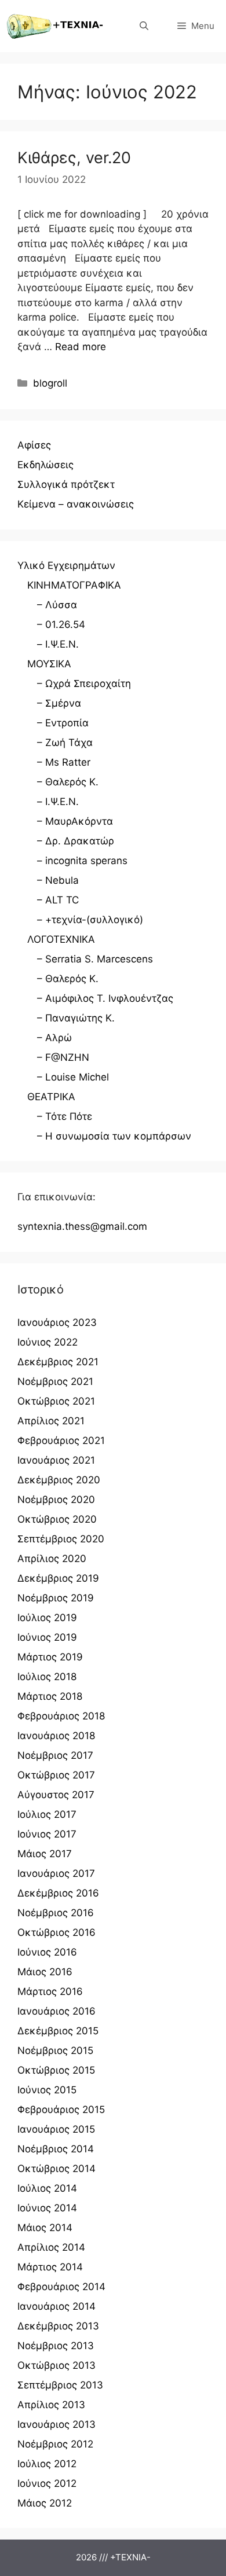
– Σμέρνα (59, 703)
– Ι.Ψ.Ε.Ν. (58, 644)
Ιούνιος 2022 (48, 1342)
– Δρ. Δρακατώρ (76, 841)
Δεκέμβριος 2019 (58, 1578)
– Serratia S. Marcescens (95, 959)
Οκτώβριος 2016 (57, 1932)
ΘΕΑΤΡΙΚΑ (51, 1097)
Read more (81, 347)
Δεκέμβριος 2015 (58, 2031)
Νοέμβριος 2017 (55, 1755)
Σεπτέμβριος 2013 (60, 2385)
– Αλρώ (54, 1038)
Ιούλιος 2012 (47, 2464)
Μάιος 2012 (45, 2503)
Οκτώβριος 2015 (56, 2070)
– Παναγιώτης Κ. (76, 1018)
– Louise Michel (73, 1077)
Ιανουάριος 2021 (56, 1460)
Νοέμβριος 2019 (56, 1598)
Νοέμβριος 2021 (55, 1381)
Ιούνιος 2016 (47, 1952)
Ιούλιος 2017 (47, 1814)
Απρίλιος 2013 (51, 2405)
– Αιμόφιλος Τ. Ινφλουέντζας (105, 998)
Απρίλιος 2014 (51, 2247)
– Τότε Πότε (65, 1116)
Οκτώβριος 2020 (57, 1519)
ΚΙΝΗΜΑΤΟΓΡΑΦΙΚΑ (74, 585)
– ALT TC (58, 900)
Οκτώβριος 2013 (57, 2365)
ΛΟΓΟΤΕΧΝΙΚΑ (61, 939)
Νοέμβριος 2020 (56, 1500)
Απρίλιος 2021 (51, 1421)
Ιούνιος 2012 (47, 2483)
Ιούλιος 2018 (47, 1677)
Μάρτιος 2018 (50, 1696)
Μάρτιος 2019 (50, 1657)
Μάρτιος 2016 (50, 1991)
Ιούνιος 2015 (47, 2090)
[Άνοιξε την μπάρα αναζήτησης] (144, 26)
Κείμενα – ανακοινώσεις (76, 504)
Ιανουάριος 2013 (57, 2424)
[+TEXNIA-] (55, 26)
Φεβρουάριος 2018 (61, 1716)
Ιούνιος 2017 (47, 1834)
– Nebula (58, 880)
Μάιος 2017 (45, 1854)
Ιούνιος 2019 (47, 1637)
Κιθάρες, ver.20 (74, 158)
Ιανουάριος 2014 (57, 2306)
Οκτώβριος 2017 (56, 1775)
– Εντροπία (63, 723)
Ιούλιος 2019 (47, 1618)
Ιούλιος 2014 (47, 2188)
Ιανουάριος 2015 (56, 2129)
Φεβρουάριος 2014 (61, 2287)
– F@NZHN (63, 1057)
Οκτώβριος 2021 (56, 1401)
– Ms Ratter (64, 762)
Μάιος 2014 (45, 2228)
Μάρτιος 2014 (50, 2267)
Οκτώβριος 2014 (57, 2169)
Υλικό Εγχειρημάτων (66, 565)
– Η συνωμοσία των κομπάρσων (114, 1136)
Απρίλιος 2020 (52, 1559)
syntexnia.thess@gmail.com (82, 1226)
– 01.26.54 (61, 624)
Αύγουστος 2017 (56, 1795)
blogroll (50, 383)
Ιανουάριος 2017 (56, 1873)
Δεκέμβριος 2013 (58, 2326)
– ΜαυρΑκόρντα (75, 821)
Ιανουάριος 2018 (56, 1736)
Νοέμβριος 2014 (56, 2149)
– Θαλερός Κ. (68, 782)
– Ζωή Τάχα (65, 743)
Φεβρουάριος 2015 (61, 2110)
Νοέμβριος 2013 (56, 2346)
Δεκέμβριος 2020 (59, 1480)
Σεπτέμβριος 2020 (61, 1539)
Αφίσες (34, 445)
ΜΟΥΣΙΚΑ (49, 664)
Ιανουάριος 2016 (57, 2011)
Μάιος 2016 (45, 1972)
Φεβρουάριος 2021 (61, 1440)
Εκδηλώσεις (45, 465)
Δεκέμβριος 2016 (58, 1893)
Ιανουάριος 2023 (57, 1322)
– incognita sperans (82, 861)
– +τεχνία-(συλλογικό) (90, 920)
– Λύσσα (57, 605)
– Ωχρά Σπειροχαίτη (84, 683)
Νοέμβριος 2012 (55, 2444)
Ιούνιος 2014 (47, 2208)
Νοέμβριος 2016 (56, 1913)
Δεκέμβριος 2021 (58, 1362)
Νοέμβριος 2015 (55, 2050)
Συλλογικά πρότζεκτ (66, 484)
